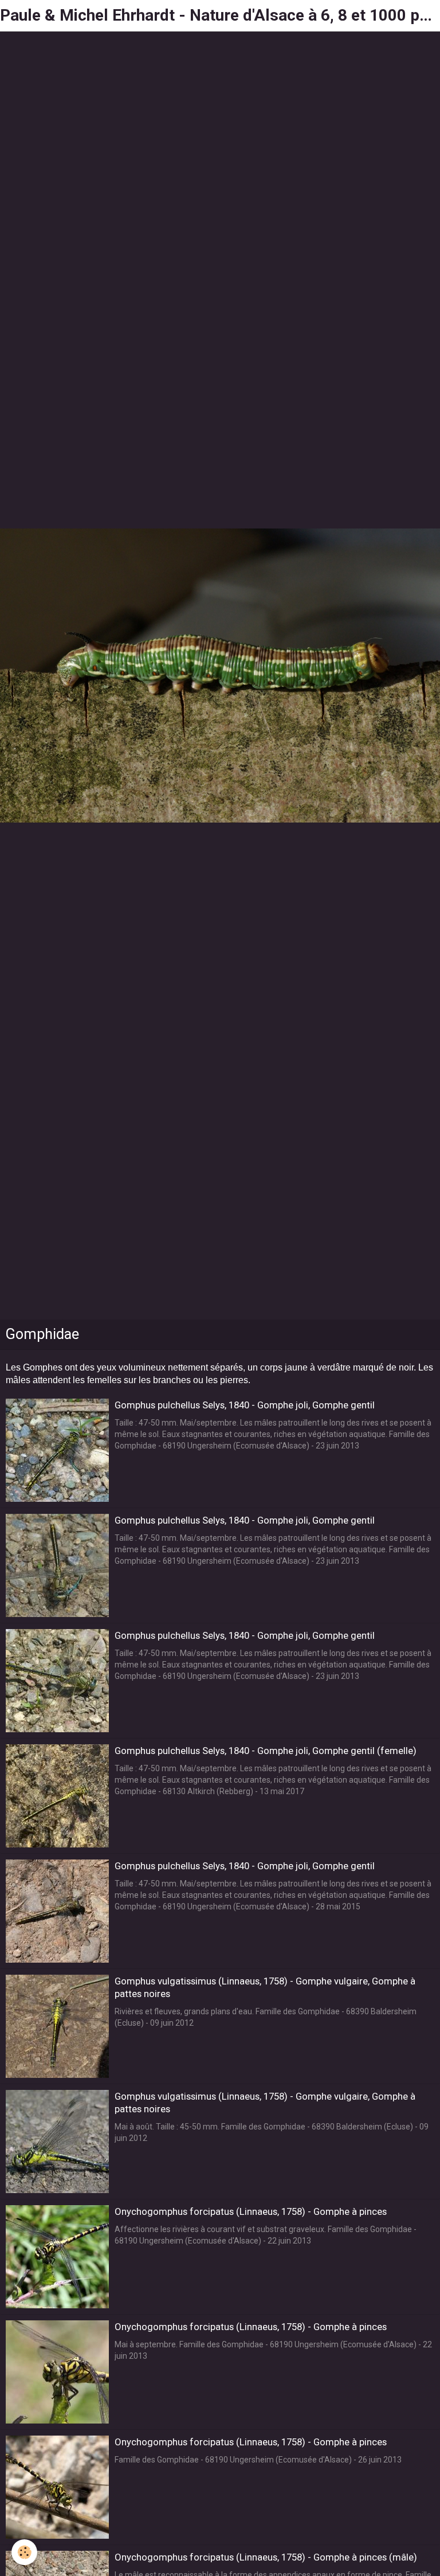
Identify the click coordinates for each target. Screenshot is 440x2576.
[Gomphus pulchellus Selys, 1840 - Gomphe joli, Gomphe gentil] (57, 1450)
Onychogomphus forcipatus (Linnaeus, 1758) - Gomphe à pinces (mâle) (266, 2557)
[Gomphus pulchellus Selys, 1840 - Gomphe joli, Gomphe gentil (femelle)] (57, 1796)
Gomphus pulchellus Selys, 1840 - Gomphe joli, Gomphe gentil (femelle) (266, 1751)
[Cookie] (24, 2552)
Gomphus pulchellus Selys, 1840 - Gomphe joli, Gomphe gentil (245, 1405)
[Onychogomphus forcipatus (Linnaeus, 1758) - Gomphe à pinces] (57, 2257)
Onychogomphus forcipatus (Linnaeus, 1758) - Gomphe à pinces (251, 2211)
